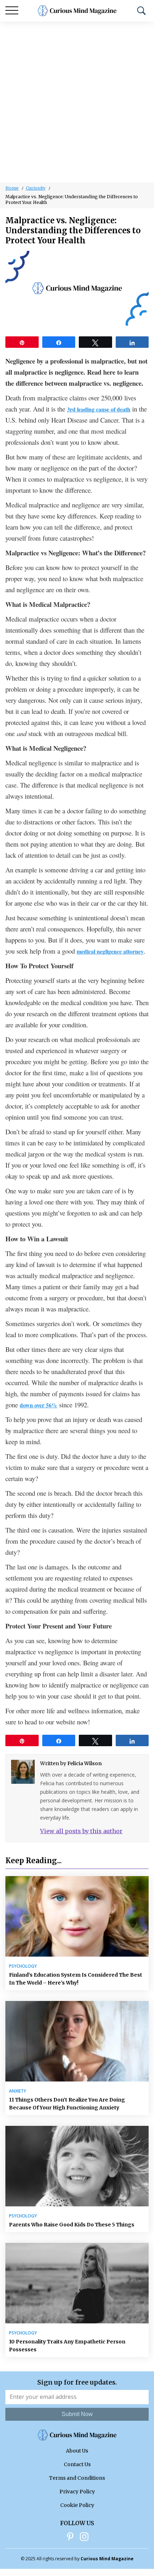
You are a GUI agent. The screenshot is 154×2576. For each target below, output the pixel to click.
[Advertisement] (77, 102)
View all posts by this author (81, 1831)
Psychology (23, 1966)
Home (12, 188)
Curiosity (36, 188)
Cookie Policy (77, 2505)
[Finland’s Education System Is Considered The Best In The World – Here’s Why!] (77, 1916)
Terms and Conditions (77, 2478)
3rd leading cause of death (99, 409)
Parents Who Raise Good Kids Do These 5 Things (72, 2225)
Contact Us (77, 2464)
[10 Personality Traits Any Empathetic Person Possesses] (77, 2283)
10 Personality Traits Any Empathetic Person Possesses (67, 2346)
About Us (77, 2451)
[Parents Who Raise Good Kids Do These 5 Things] (77, 2166)
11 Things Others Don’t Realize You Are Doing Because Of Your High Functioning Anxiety (67, 2104)
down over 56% (38, 1405)
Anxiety (18, 2091)
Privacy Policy (77, 2492)
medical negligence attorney (110, 951)
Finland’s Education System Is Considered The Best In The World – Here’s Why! (76, 1979)
